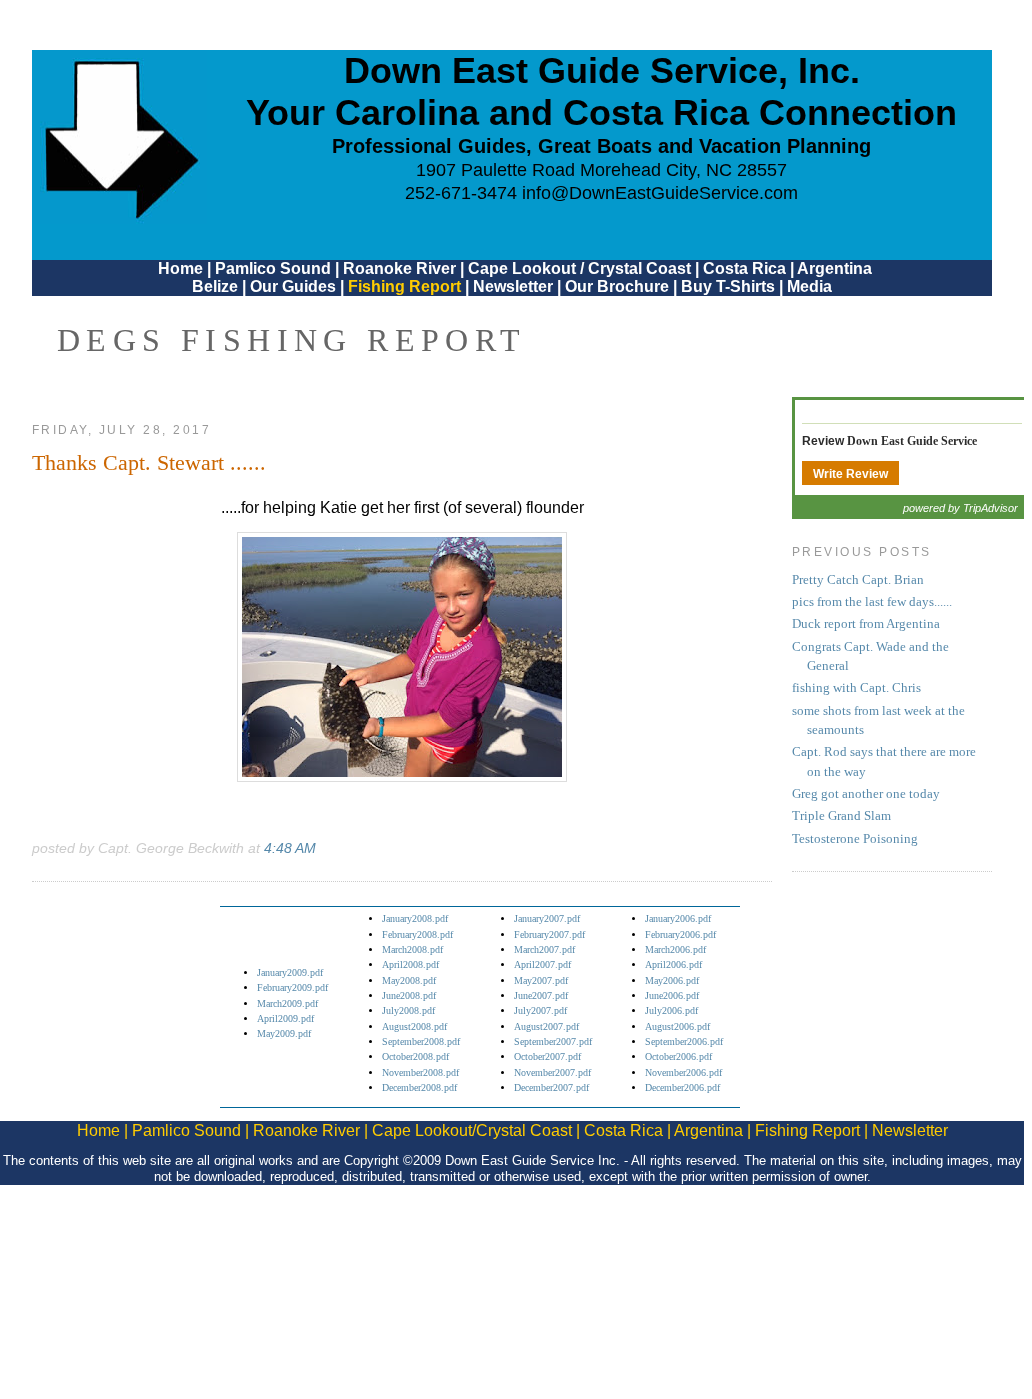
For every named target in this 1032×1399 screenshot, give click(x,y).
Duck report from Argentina (866, 624)
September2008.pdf (421, 1041)
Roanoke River (399, 268)
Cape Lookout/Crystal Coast (472, 1130)
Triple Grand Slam (841, 816)
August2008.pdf (414, 1026)
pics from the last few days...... (872, 602)
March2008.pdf (412, 949)
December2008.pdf (419, 1087)
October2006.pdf (678, 1056)
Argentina (834, 268)
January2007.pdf (547, 918)
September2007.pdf (553, 1041)
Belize (215, 286)
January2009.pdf (290, 972)
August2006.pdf (677, 1026)
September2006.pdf (684, 1041)
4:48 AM (290, 848)
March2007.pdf (544, 949)
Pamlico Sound (273, 268)
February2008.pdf (417, 934)
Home (180, 268)
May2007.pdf (541, 980)
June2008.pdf (409, 995)
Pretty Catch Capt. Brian (858, 580)
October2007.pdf (547, 1056)
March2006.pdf (675, 949)
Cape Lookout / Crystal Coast (579, 268)
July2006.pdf (671, 1010)
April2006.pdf (673, 964)
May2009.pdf (284, 1033)
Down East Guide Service (912, 441)
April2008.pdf (410, 964)
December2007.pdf (551, 1087)
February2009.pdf (292, 987)
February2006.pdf (680, 934)
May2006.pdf (672, 980)
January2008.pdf (415, 918)
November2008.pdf (420, 1072)
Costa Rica (744, 268)
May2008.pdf (409, 980)
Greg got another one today (866, 794)
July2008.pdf (408, 1010)
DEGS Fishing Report (292, 340)
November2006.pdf (683, 1072)
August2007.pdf (546, 1026)
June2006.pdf (672, 995)
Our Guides (293, 286)
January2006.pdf (678, 918)
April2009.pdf (285, 1018)
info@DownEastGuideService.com (660, 193)
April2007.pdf (542, 964)
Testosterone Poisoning (855, 839)
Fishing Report (406, 286)
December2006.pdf (682, 1087)
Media (809, 286)
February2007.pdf (549, 934)
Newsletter (513, 286)
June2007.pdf (541, 995)
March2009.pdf (287, 1003)
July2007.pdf (540, 1010)
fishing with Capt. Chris (856, 688)
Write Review (850, 474)
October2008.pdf (415, 1056)
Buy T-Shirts (728, 286)
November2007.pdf (552, 1072)
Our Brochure (617, 286)
